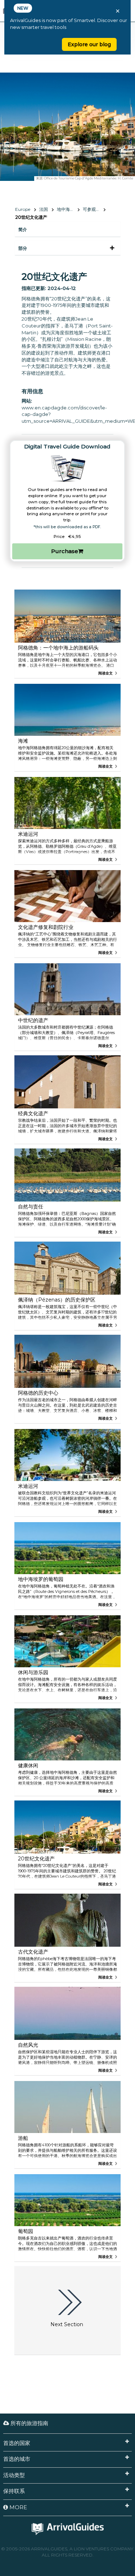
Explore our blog (89, 44)
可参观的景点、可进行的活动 (94, 209)
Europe (23, 209)
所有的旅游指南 (29, 2423)
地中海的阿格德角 (68, 209)
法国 (44, 209)
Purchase (65, 551)
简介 (23, 229)
